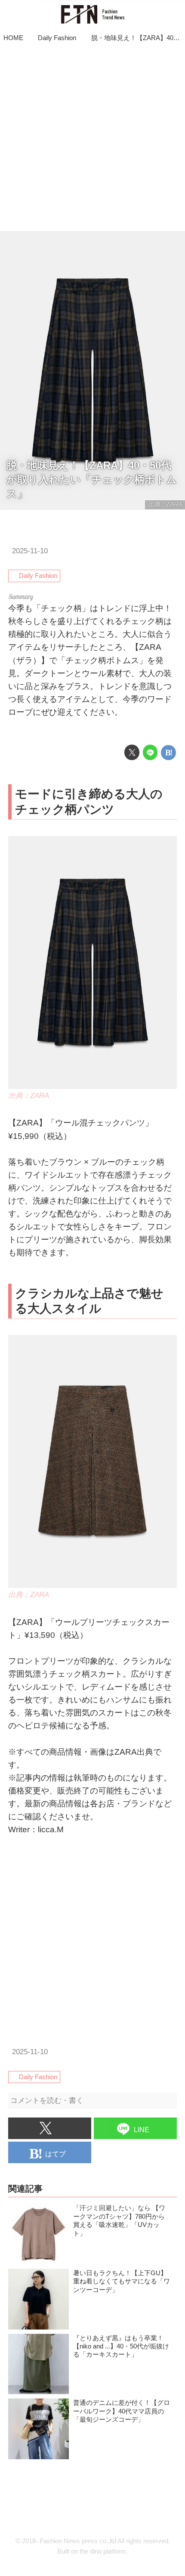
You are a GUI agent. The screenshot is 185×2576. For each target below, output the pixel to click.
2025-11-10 (30, 551)
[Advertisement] (92, 138)
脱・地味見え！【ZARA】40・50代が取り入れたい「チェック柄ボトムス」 (92, 480)
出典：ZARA (165, 504)
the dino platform (103, 2551)
